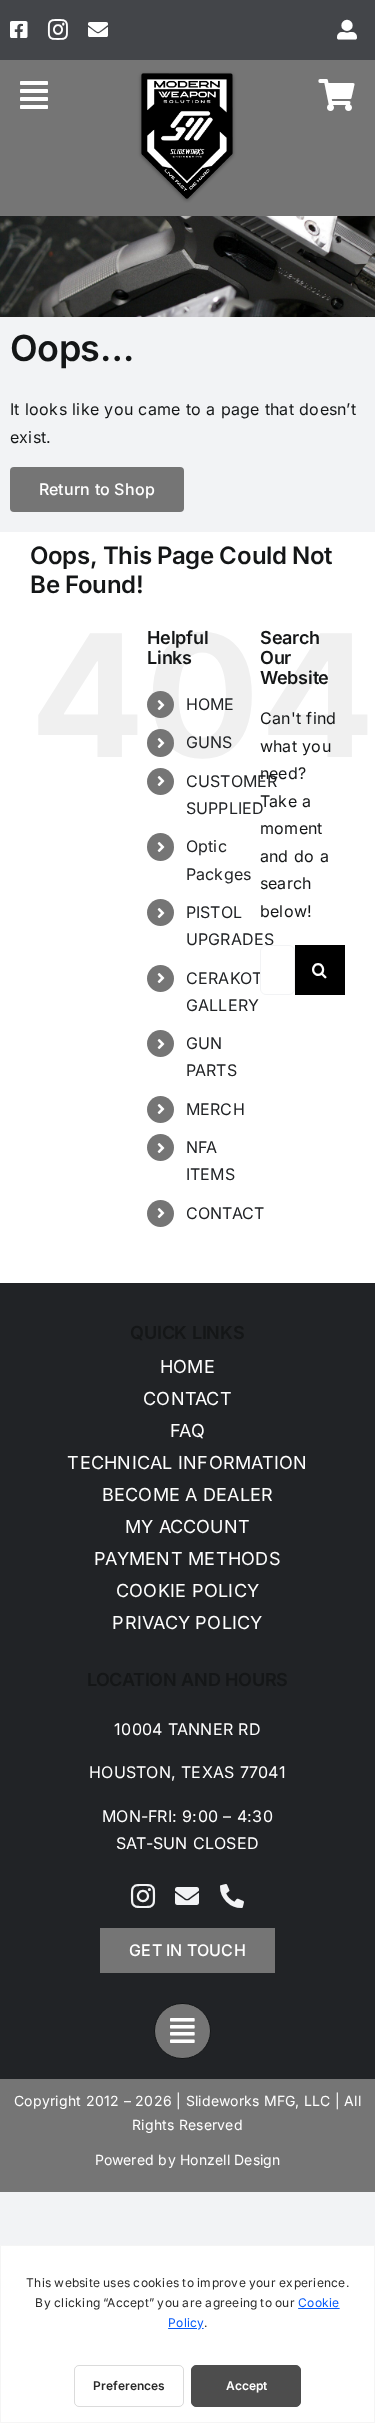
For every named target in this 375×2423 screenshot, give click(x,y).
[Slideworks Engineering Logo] (187, 77)
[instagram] (58, 30)
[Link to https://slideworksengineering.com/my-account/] (347, 30)
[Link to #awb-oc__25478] (34, 95)
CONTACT (225, 1213)
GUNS (209, 742)
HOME (210, 704)
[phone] (232, 1896)
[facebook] (19, 30)
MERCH (215, 1109)
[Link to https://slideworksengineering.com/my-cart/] (337, 95)
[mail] (98, 30)
